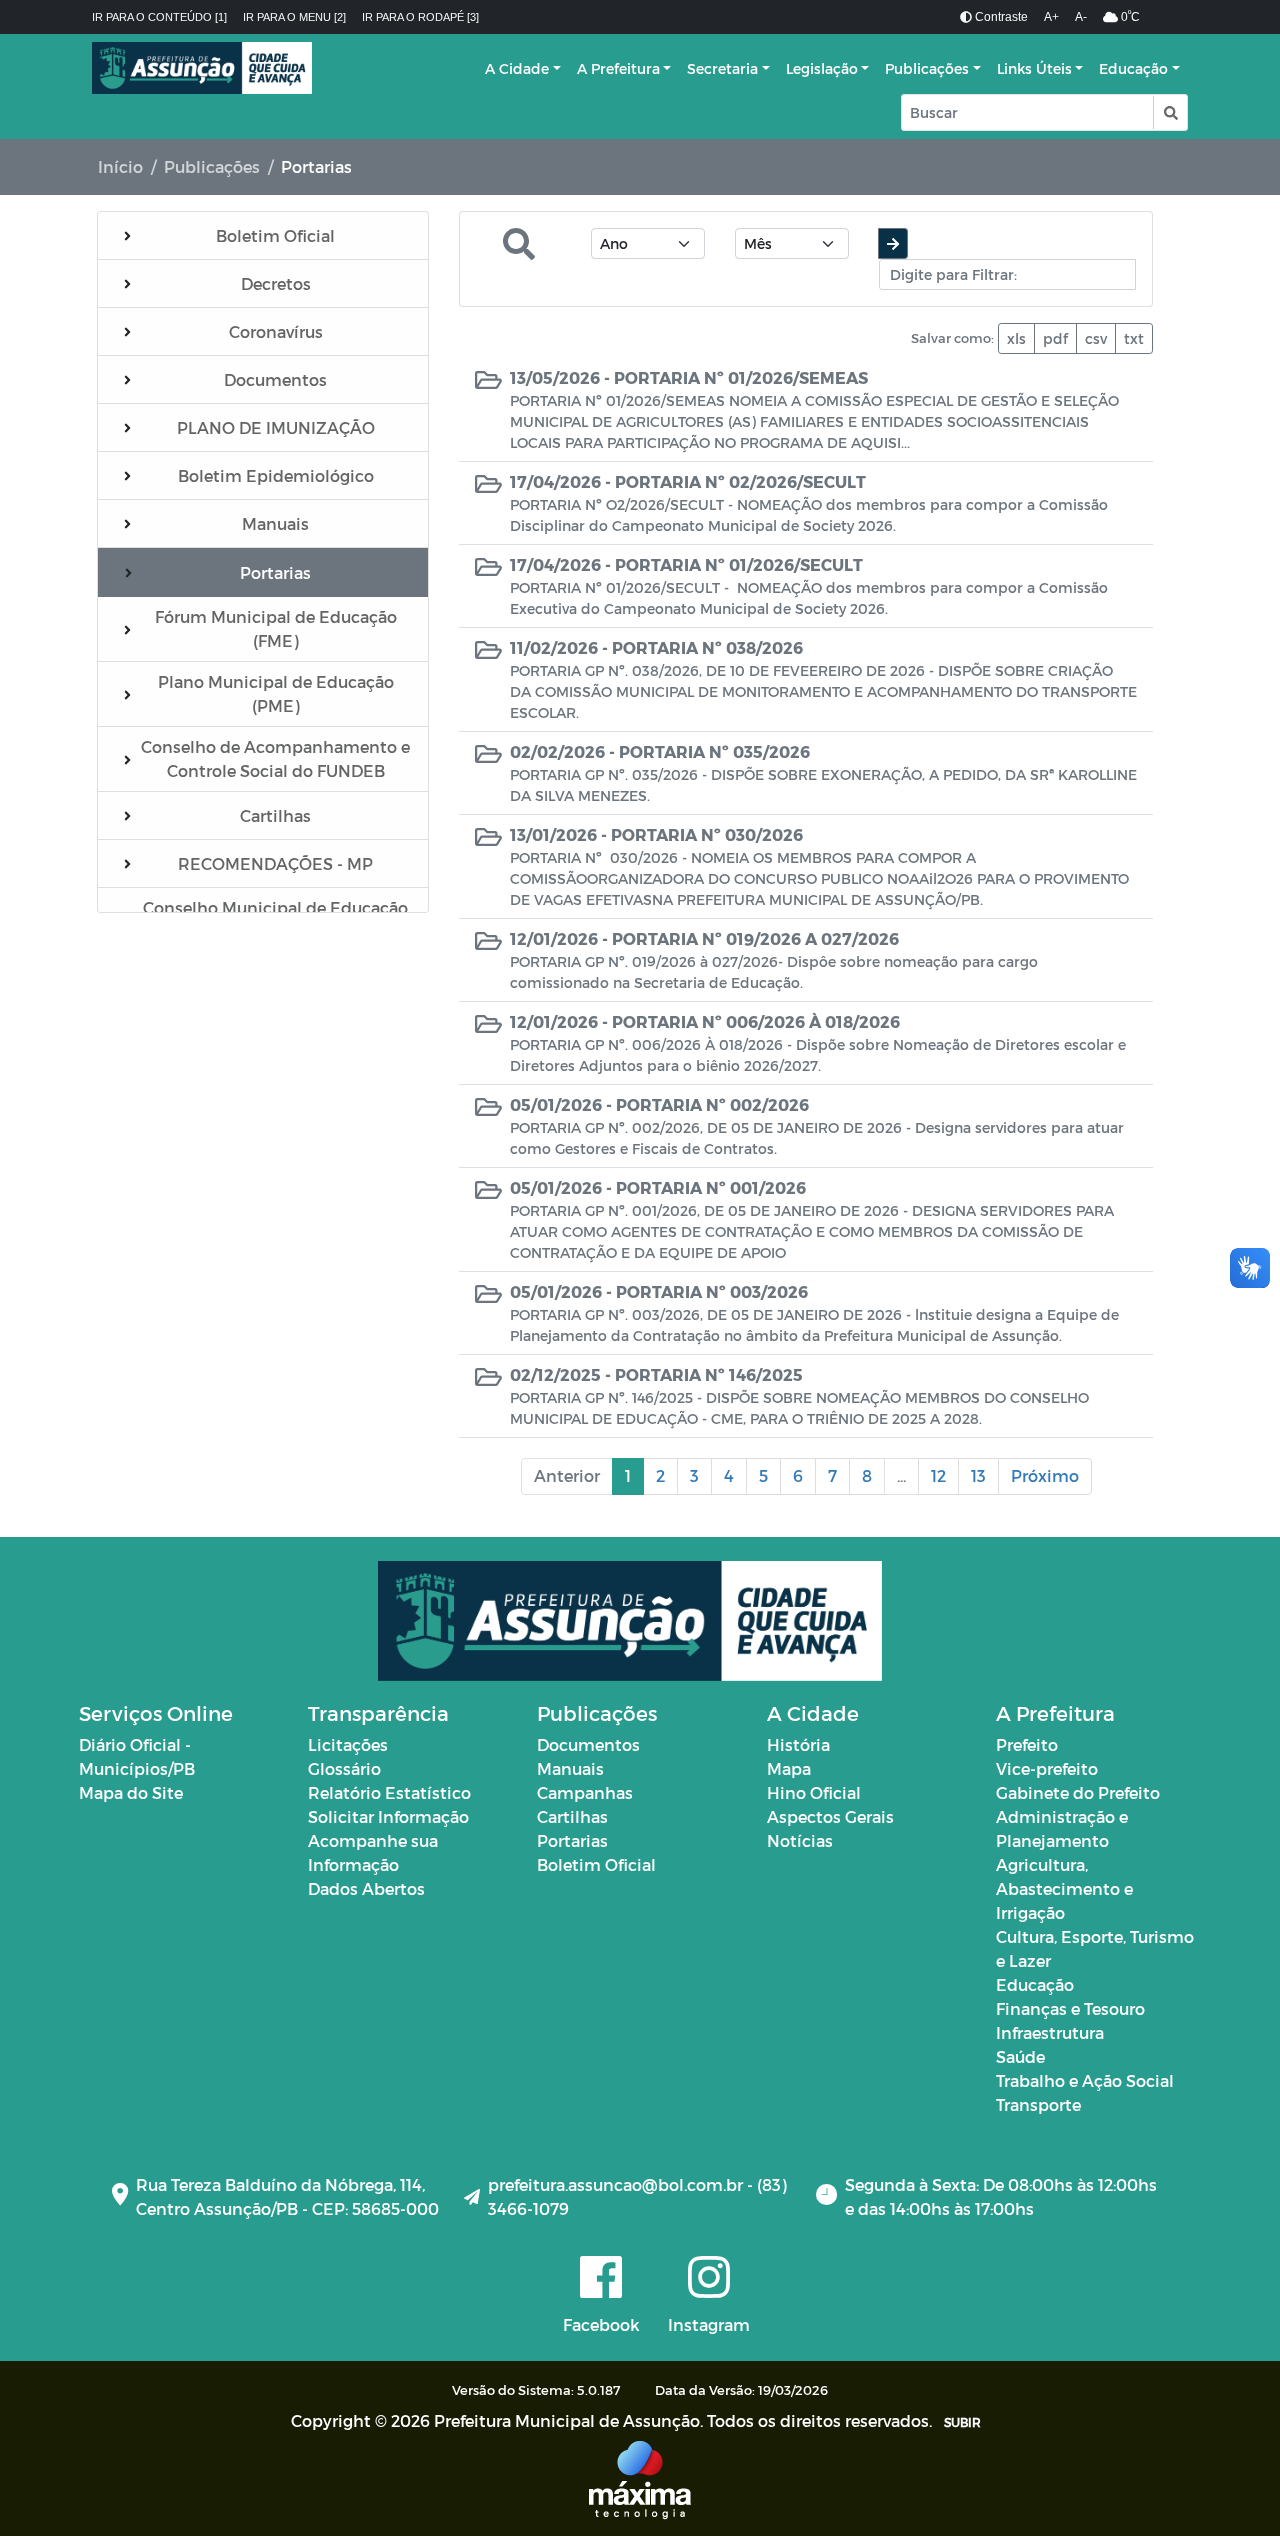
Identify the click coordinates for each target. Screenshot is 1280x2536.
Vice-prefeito (1047, 1768)
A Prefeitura (618, 68)
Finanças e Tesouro (1070, 2008)
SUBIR (962, 2422)
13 (978, 1475)
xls (1016, 338)
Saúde (1020, 2056)
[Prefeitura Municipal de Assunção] (202, 68)
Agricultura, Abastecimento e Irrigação (1064, 1888)
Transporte (1038, 2104)
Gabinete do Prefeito (1078, 1792)
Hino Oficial (814, 1792)
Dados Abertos (366, 1888)
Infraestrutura (1050, 2032)
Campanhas (585, 1792)
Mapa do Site (131, 1792)
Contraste (1000, 17)
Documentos (588, 1744)
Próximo (1045, 1475)
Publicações (927, 68)
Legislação (822, 68)
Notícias (800, 1840)
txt (1134, 338)
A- (1081, 17)
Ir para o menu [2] (294, 17)
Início (120, 166)
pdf (1055, 338)
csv (1096, 338)
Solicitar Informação (388, 1816)
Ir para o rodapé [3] (420, 17)
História (798, 1744)
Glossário (344, 1768)
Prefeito (1027, 1744)
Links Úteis (1034, 68)
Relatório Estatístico (389, 1792)
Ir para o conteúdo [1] (159, 17)
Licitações (348, 1744)
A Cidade (517, 68)
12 (938, 1475)
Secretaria (722, 68)
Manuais (570, 1768)
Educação (1133, 68)
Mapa (789, 1768)
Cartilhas (572, 1816)
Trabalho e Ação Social (1085, 2080)
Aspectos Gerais (830, 1816)
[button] (1169, 112)
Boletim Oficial (596, 1864)
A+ (1051, 17)
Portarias (572, 1840)
